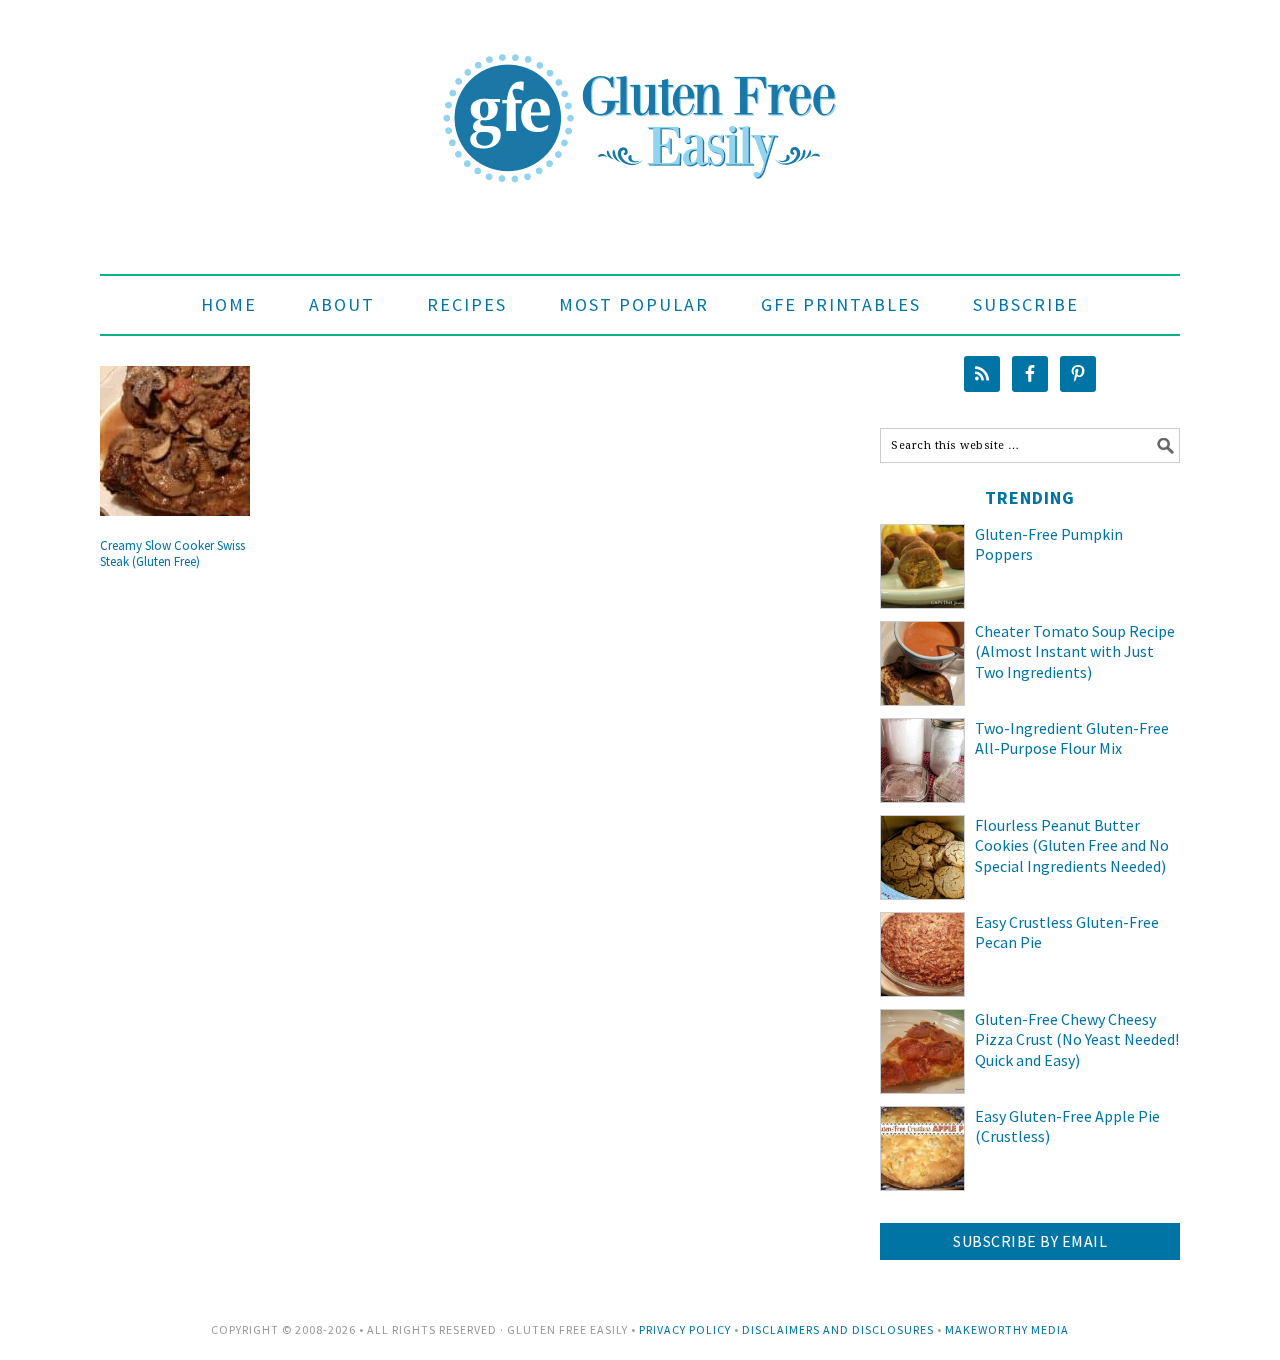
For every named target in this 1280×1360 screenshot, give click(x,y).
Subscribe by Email (1030, 1241)
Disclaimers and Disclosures (838, 1329)
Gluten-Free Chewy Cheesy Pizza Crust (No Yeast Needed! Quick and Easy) (1077, 1040)
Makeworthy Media (1007, 1329)
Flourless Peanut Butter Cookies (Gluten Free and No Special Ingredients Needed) (1072, 846)
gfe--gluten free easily (640, 102)
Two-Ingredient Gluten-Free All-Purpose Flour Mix (1072, 738)
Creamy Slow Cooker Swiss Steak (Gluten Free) (172, 553)
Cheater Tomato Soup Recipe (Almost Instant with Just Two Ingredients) (1075, 652)
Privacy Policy (685, 1329)
